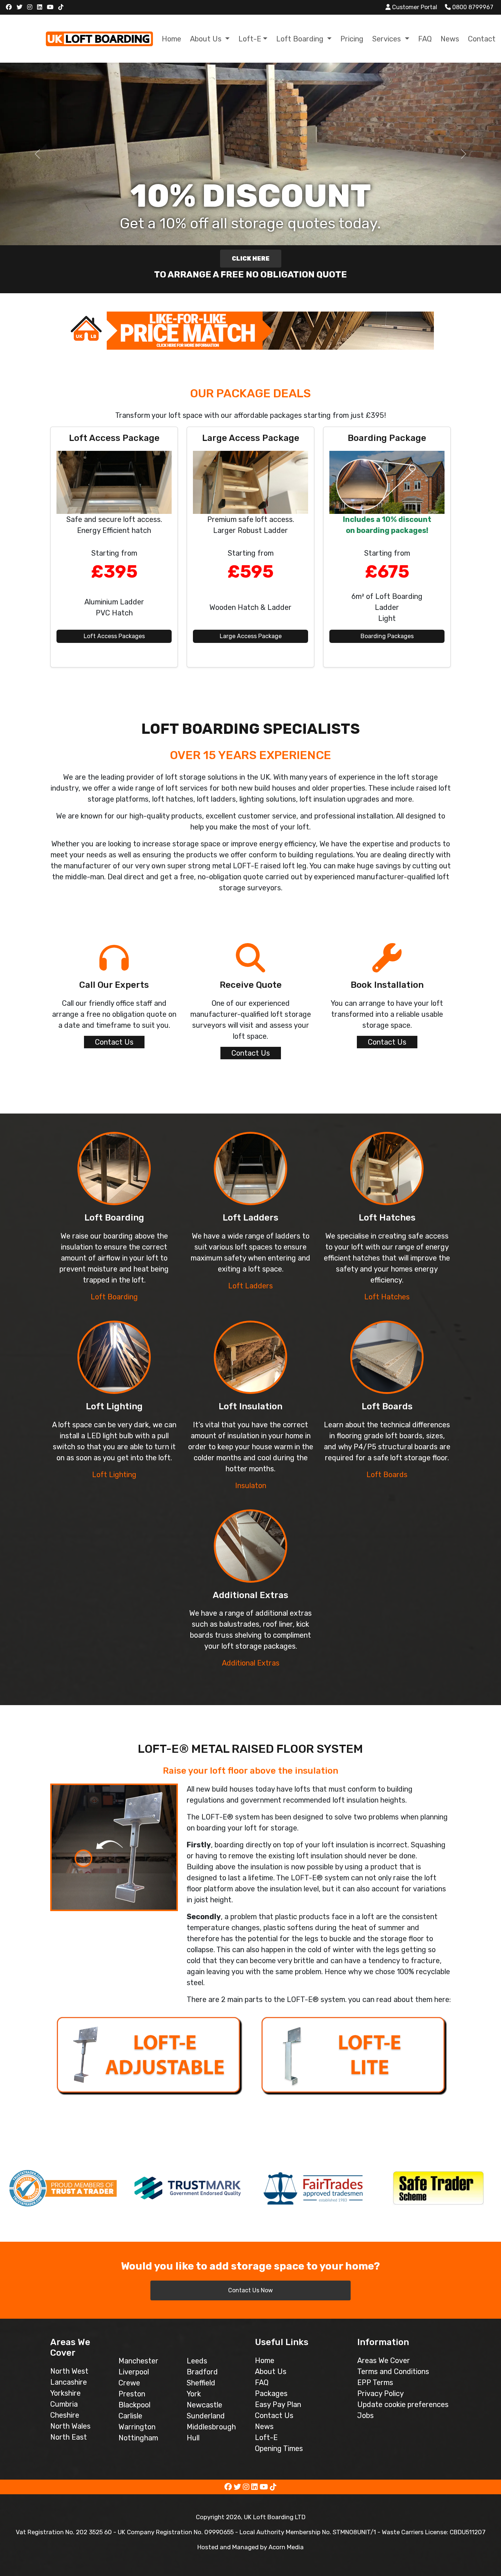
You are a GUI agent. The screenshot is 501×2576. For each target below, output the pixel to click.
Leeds (197, 2361)
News (450, 39)
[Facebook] (10, 7)
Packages (271, 2393)
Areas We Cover (384, 2360)
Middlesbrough (211, 2427)
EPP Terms (375, 2382)
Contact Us (114, 1042)
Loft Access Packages (114, 636)
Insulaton (251, 1486)
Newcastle (204, 2405)
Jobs (365, 2415)
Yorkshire (65, 2393)
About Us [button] (207, 39)
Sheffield (201, 2383)
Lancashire (69, 2382)
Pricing (352, 39)
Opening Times (279, 2448)
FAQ (425, 39)
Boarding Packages (387, 636)
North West (69, 2371)
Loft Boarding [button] (301, 39)
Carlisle (130, 2416)
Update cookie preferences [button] (403, 2404)
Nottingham (138, 2438)
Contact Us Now (251, 2290)
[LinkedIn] (41, 7)
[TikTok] (62, 7)
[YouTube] (51, 7)
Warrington (137, 2427)
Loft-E (266, 2437)
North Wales (70, 2426)
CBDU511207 (468, 2532)
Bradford (202, 2372)
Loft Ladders (251, 1286)
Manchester (138, 2361)
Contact (482, 39)
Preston (132, 2394)
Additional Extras (251, 1663)
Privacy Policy (381, 2393)
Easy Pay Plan (278, 2404)
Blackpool (134, 2405)
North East (69, 2437)
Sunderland (206, 2416)
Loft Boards (387, 1475)
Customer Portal (414, 7)
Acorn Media (286, 2547)
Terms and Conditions (393, 2371)
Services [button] (387, 39)
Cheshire (65, 2415)
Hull (193, 2438)
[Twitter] (20, 7)
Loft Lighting (114, 1475)
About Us (271, 2371)
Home (171, 39)
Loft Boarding (114, 1297)
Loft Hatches (387, 1297)
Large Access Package (251, 636)
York (194, 2394)
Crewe (129, 2383)
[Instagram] (31, 7)
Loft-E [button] (250, 39)
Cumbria (64, 2404)
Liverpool (134, 2372)
